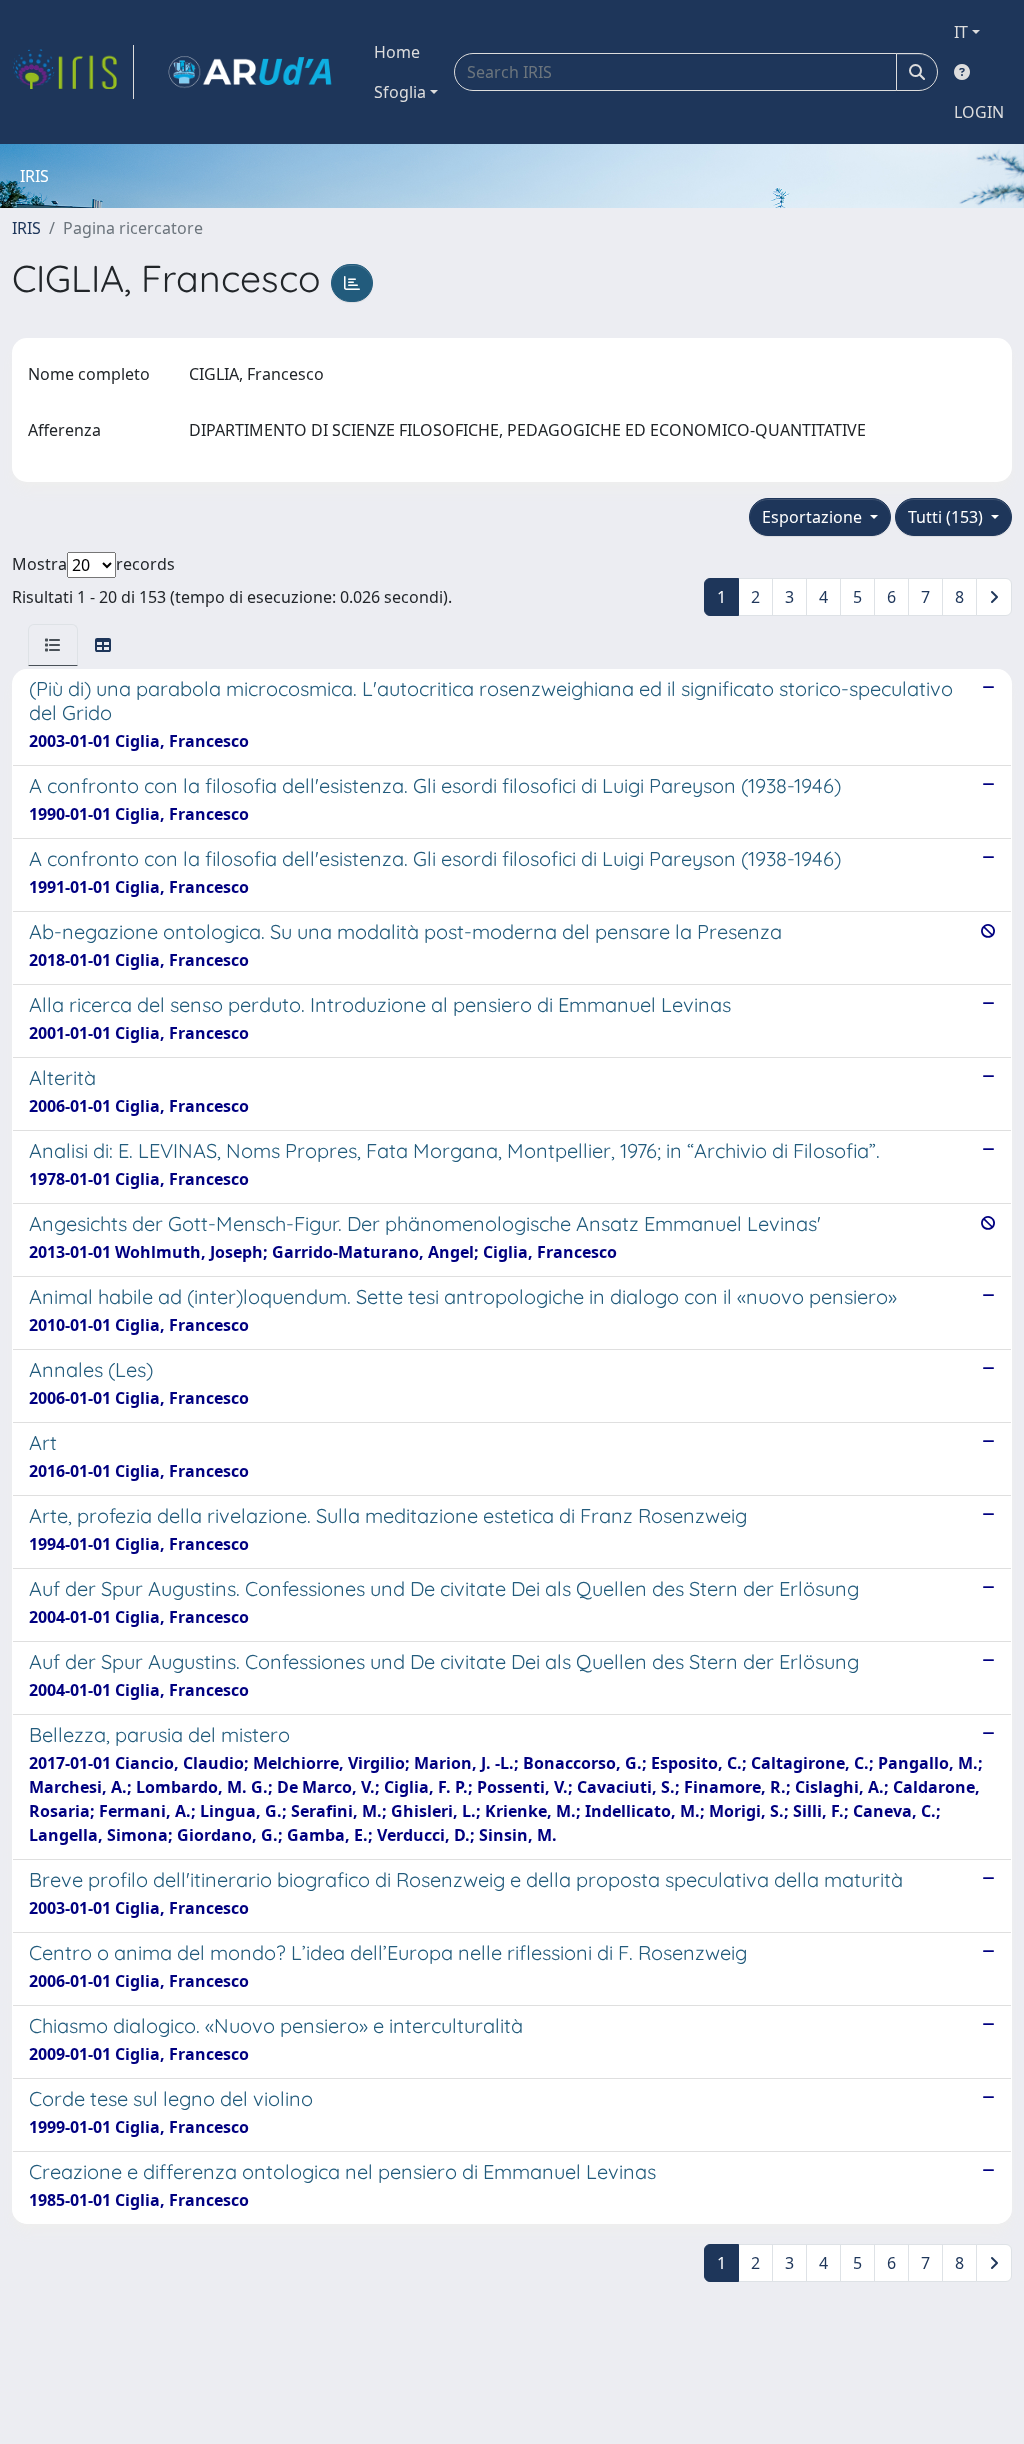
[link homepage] (73, 72)
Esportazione (814, 517)
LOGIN (979, 112)
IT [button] (961, 32)
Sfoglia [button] (400, 92)
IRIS (26, 228)
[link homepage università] (250, 72)
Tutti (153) (947, 517)
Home (397, 52)
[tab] (53, 645)
